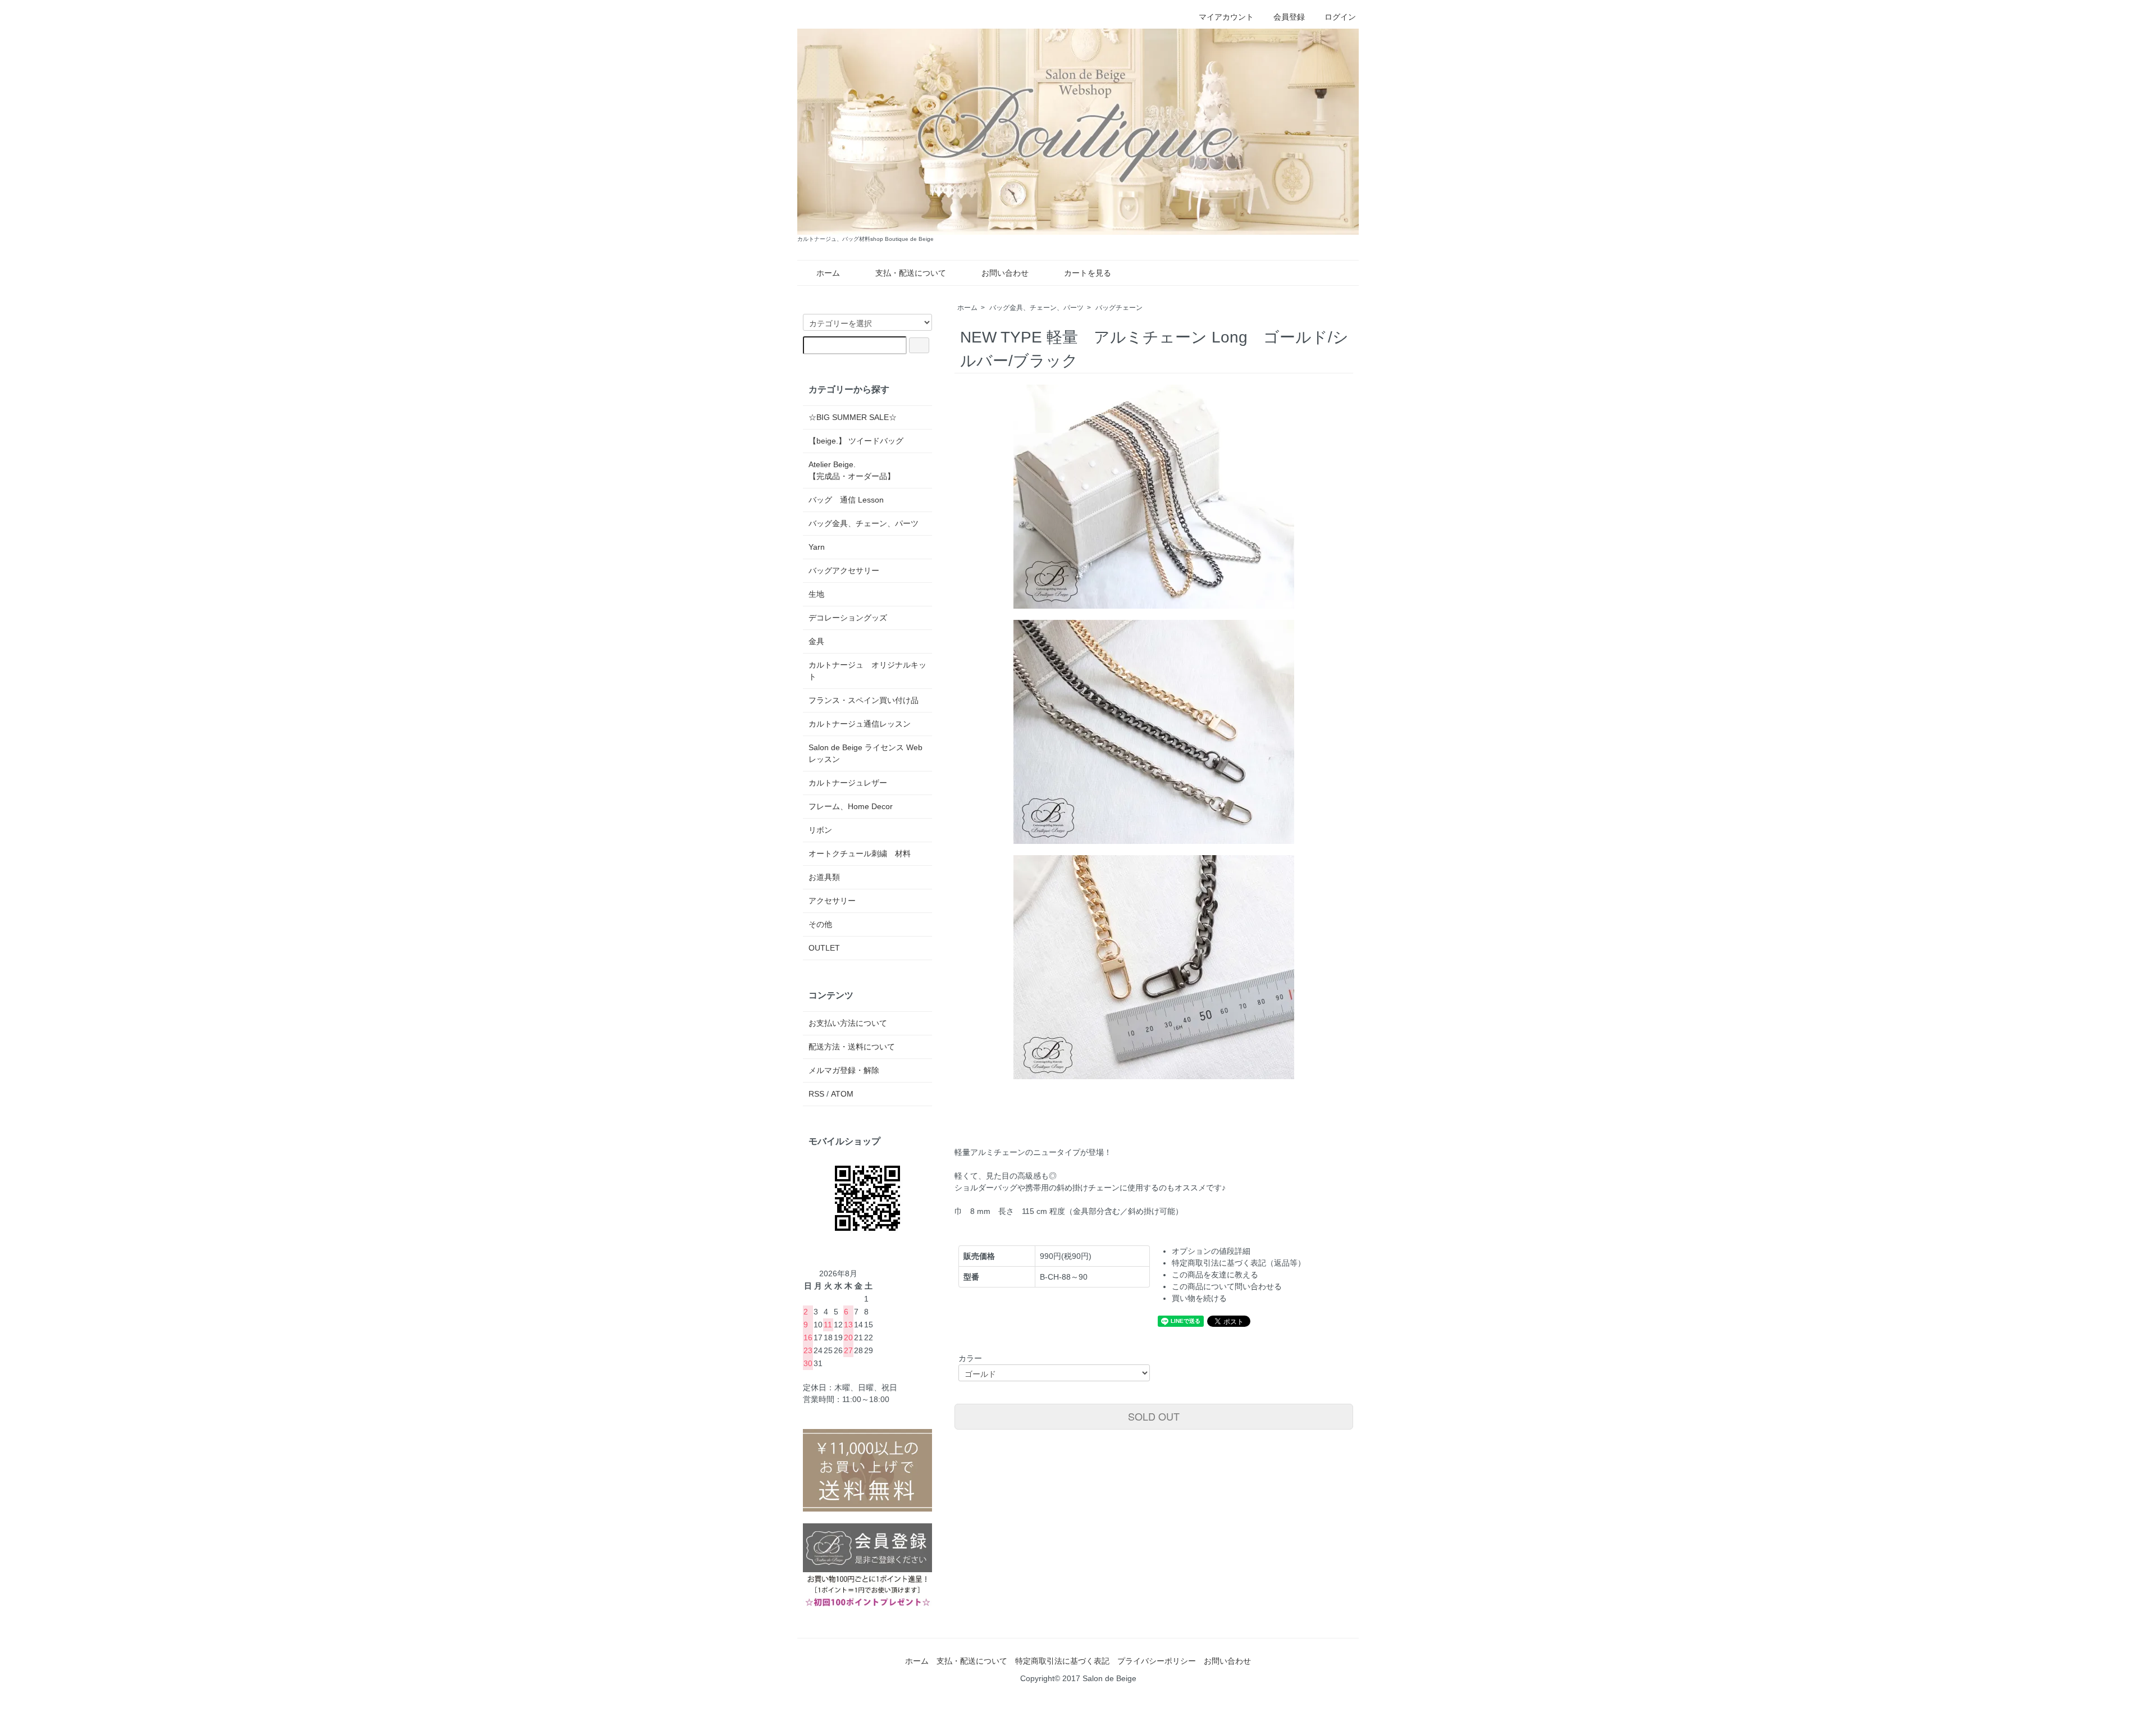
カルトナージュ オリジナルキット (867, 671)
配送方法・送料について (852, 1047)
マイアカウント (1226, 17)
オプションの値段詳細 (1211, 1251)
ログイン (1340, 17)
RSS (816, 1094)
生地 (816, 594)
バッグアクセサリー (844, 570)
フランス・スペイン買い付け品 (864, 700)
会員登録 (1289, 17)
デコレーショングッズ (848, 618)
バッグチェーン (1119, 308)
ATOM (842, 1094)
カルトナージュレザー (848, 783)
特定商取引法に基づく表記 (1062, 1661)
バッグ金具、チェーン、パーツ (1036, 308)
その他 (820, 924)
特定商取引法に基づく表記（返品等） (1239, 1263)
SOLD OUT (1154, 1416)
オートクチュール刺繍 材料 (860, 853)
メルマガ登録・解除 (844, 1070)
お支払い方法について (848, 1023)
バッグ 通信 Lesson (846, 500)
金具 (816, 641)
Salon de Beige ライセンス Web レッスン (865, 753)
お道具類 (824, 877)
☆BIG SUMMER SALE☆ (853, 417)
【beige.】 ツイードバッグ (856, 441)
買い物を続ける (1199, 1298)
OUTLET (824, 948)
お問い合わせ (1005, 273)
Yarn (817, 547)
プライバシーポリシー (1157, 1661)
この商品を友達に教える (1215, 1275)
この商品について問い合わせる (1227, 1286)
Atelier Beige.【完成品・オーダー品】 (852, 470)
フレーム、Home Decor (851, 806)
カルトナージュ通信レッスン (860, 724)
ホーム (828, 273)
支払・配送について (911, 273)
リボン (820, 830)
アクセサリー (832, 901)
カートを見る (1088, 273)
